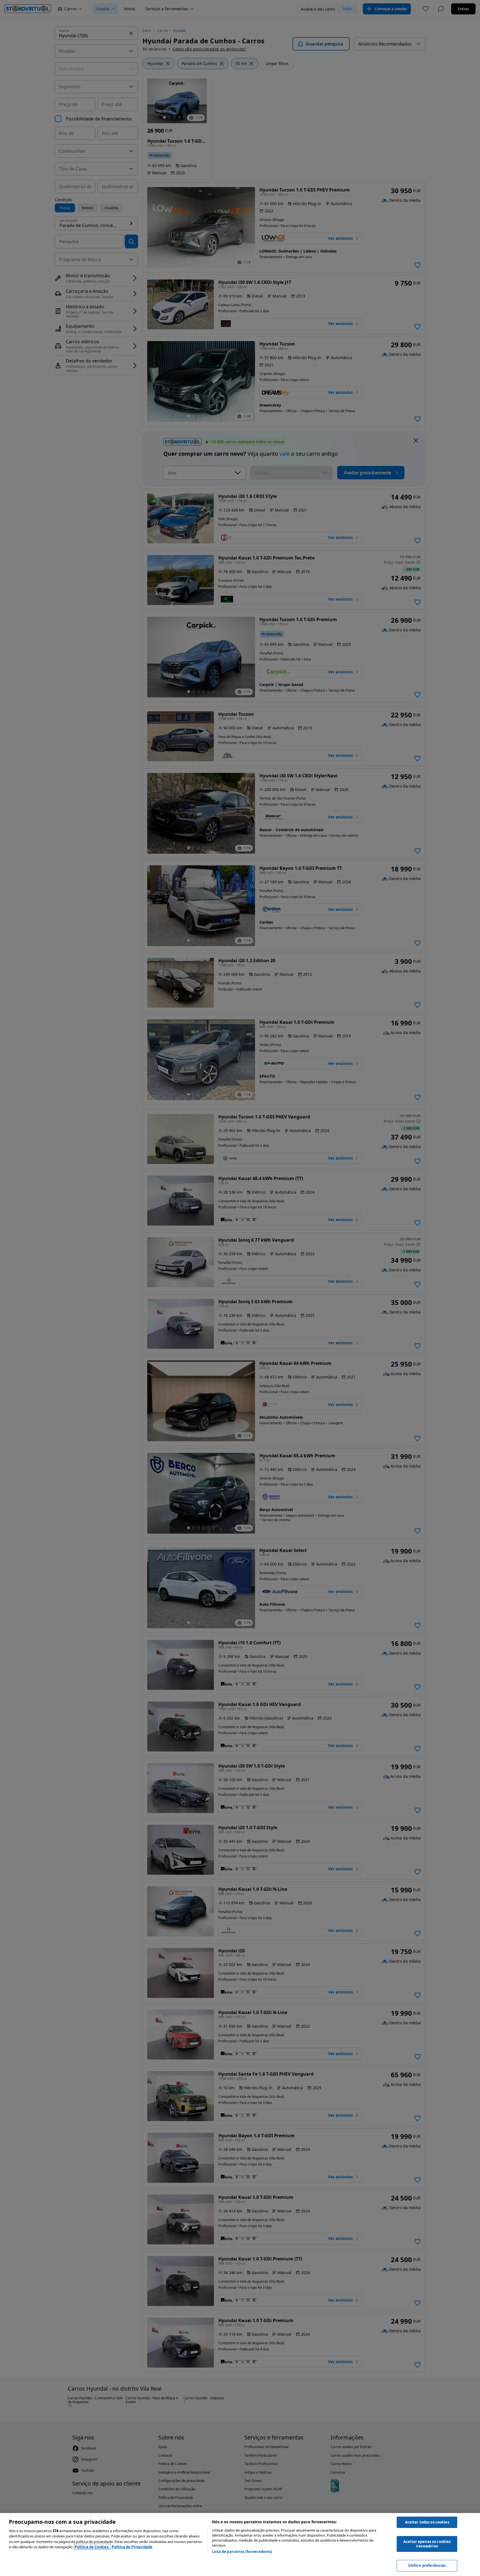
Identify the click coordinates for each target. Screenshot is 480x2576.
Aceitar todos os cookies (427, 2522)
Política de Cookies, (92, 2547)
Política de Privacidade (132, 2547)
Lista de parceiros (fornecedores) (242, 2552)
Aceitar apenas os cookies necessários (427, 2544)
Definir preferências (427, 2565)
